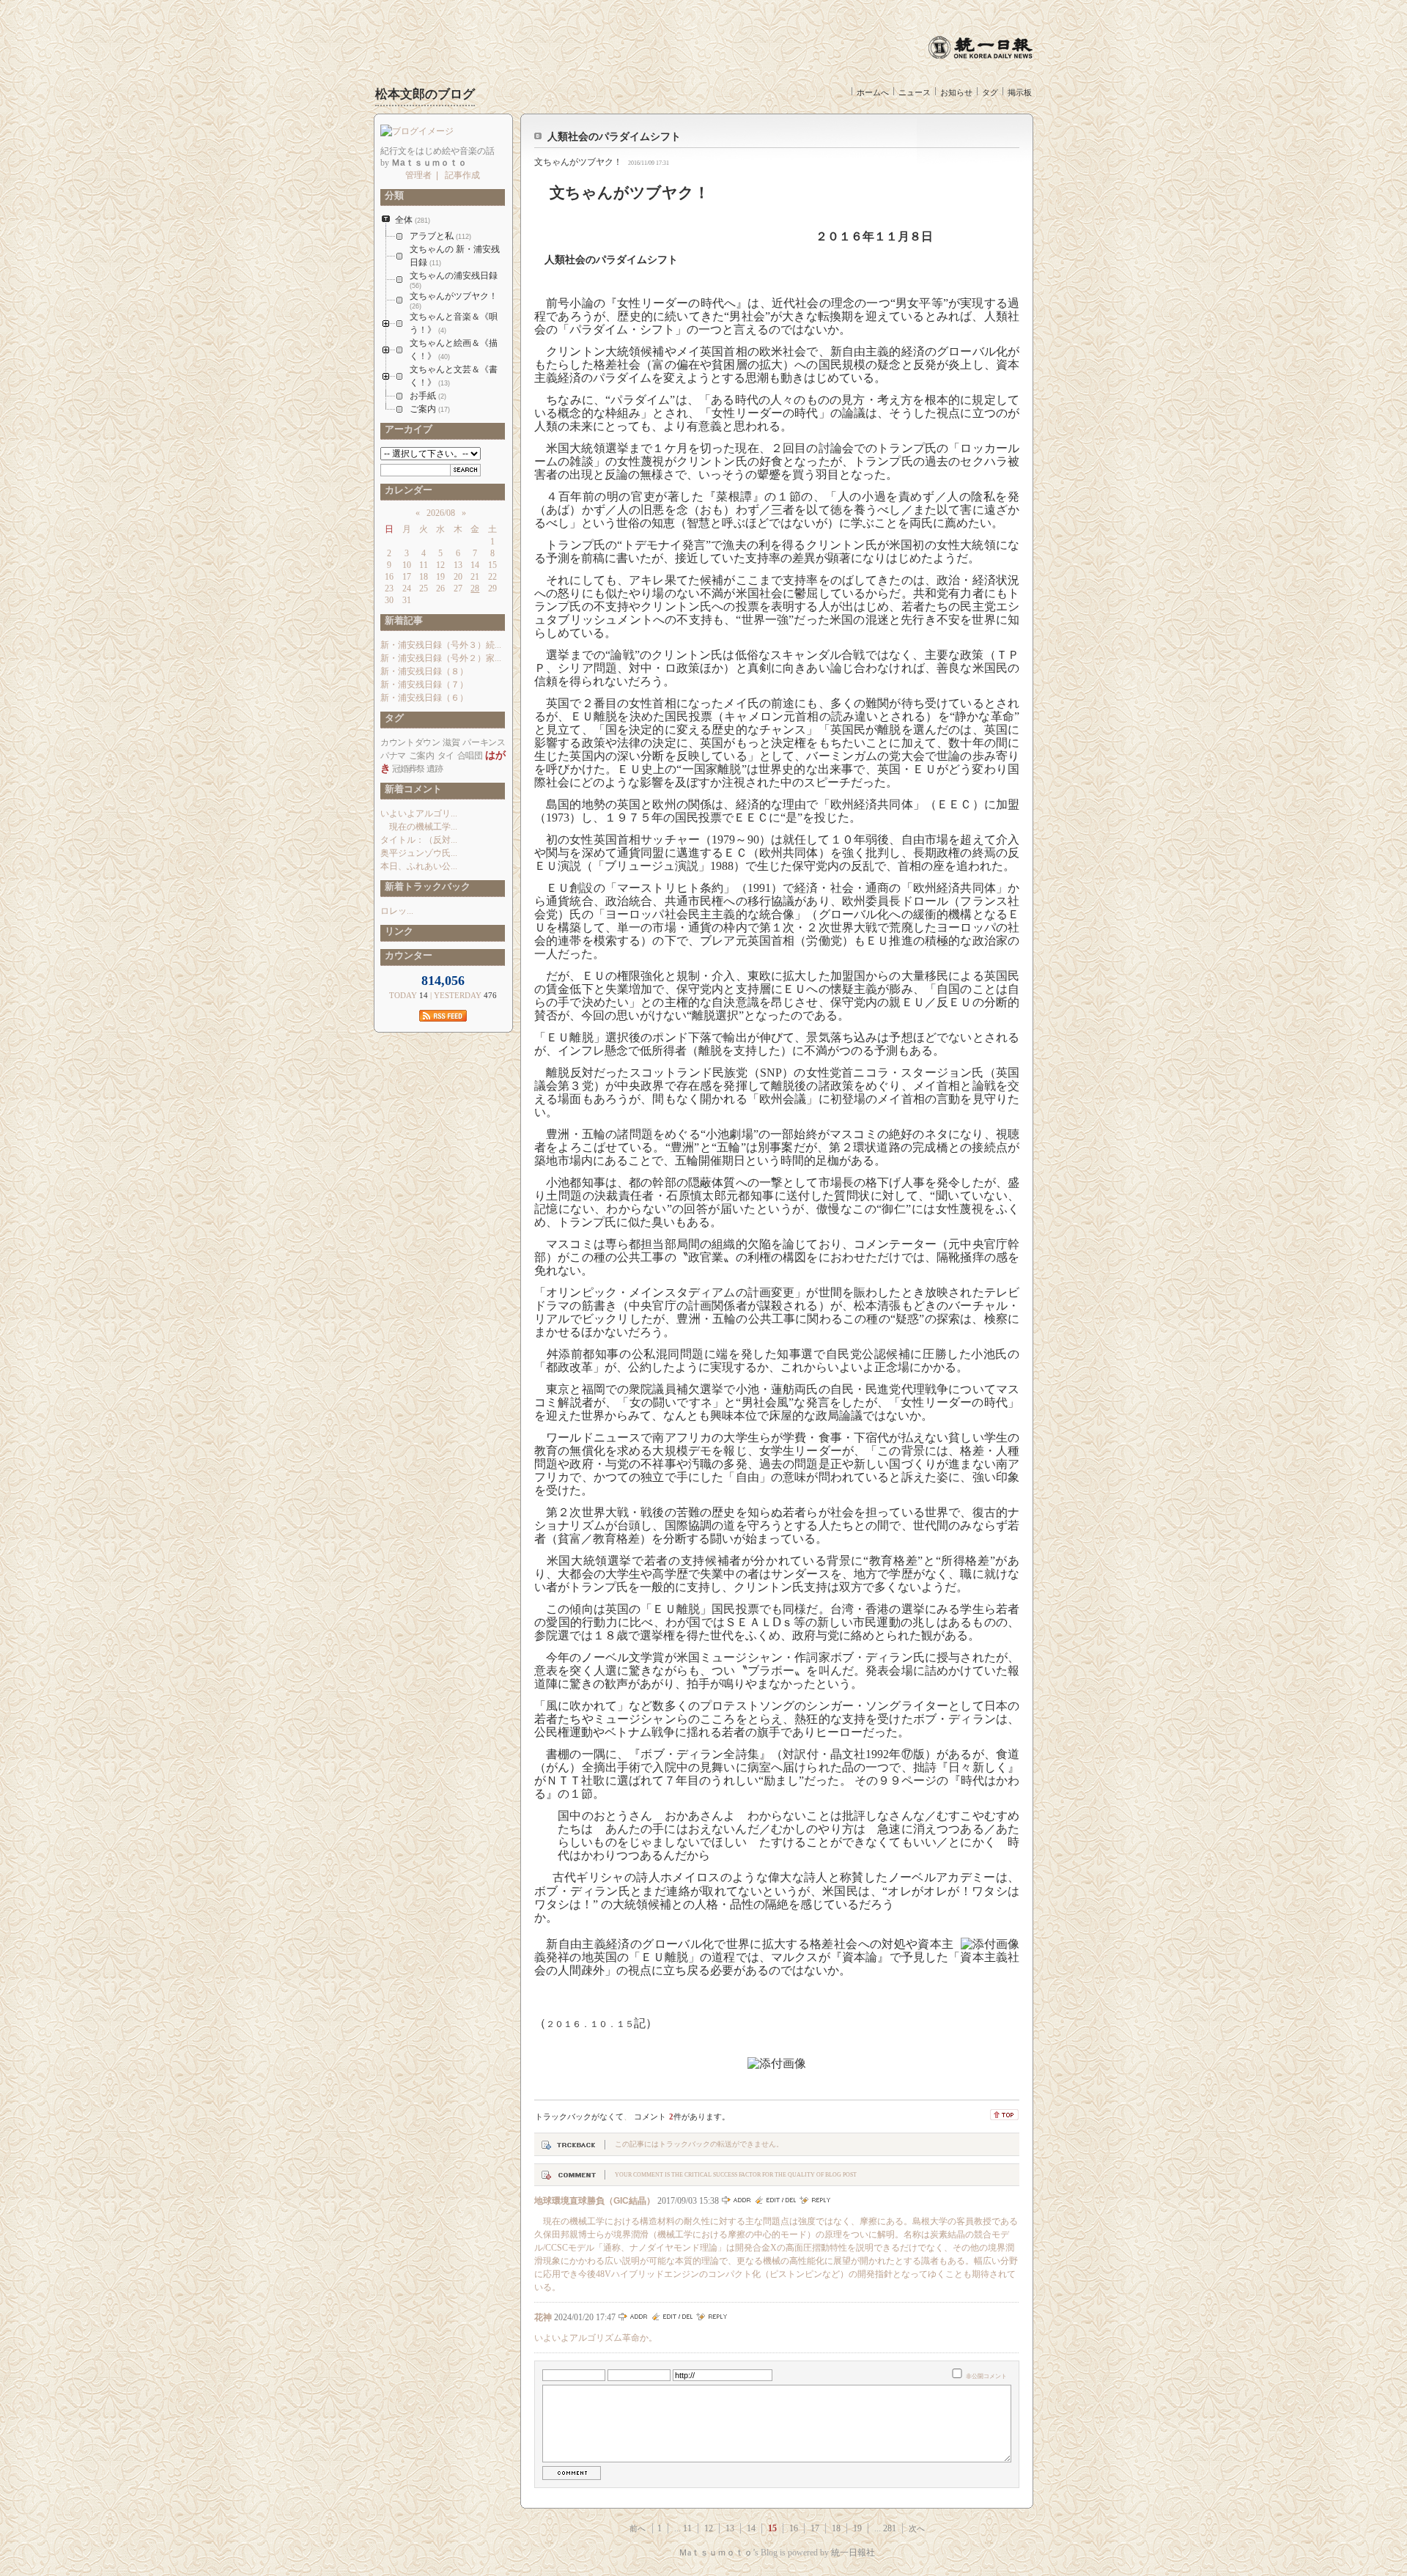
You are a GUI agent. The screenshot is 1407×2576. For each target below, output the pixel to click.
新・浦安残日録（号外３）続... (441, 645)
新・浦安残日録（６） (424, 698)
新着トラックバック (425, 886)
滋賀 (451, 742)
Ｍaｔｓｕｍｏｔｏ (716, 2553)
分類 (392, 195)
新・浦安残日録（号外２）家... (441, 658)
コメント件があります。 (682, 2116)
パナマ (393, 756)
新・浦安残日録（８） (424, 671)
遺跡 (435, 769)
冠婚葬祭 (408, 769)
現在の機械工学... (419, 827)
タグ (990, 92)
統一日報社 (853, 2553)
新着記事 (402, 620)
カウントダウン (410, 742)
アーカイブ (406, 429)
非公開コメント (986, 2376)
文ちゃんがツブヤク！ (578, 162)
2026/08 (441, 513)
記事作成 (462, 175)
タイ (446, 756)
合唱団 (470, 756)
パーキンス (484, 742)
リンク (397, 931)
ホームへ (873, 92)
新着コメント (411, 789)
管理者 (418, 175)
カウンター (406, 955)
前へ (638, 2528)
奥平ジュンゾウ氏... (419, 853)
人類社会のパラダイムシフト (614, 137)
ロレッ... (397, 911)
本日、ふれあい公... (419, 866)
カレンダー (406, 490)
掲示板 (1020, 92)
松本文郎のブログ (425, 94)
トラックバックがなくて (579, 2116)
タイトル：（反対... (419, 840)
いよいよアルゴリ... (419, 813)
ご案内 (422, 756)
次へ (917, 2528)
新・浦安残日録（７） (424, 684)
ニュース (915, 92)
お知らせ (956, 92)
